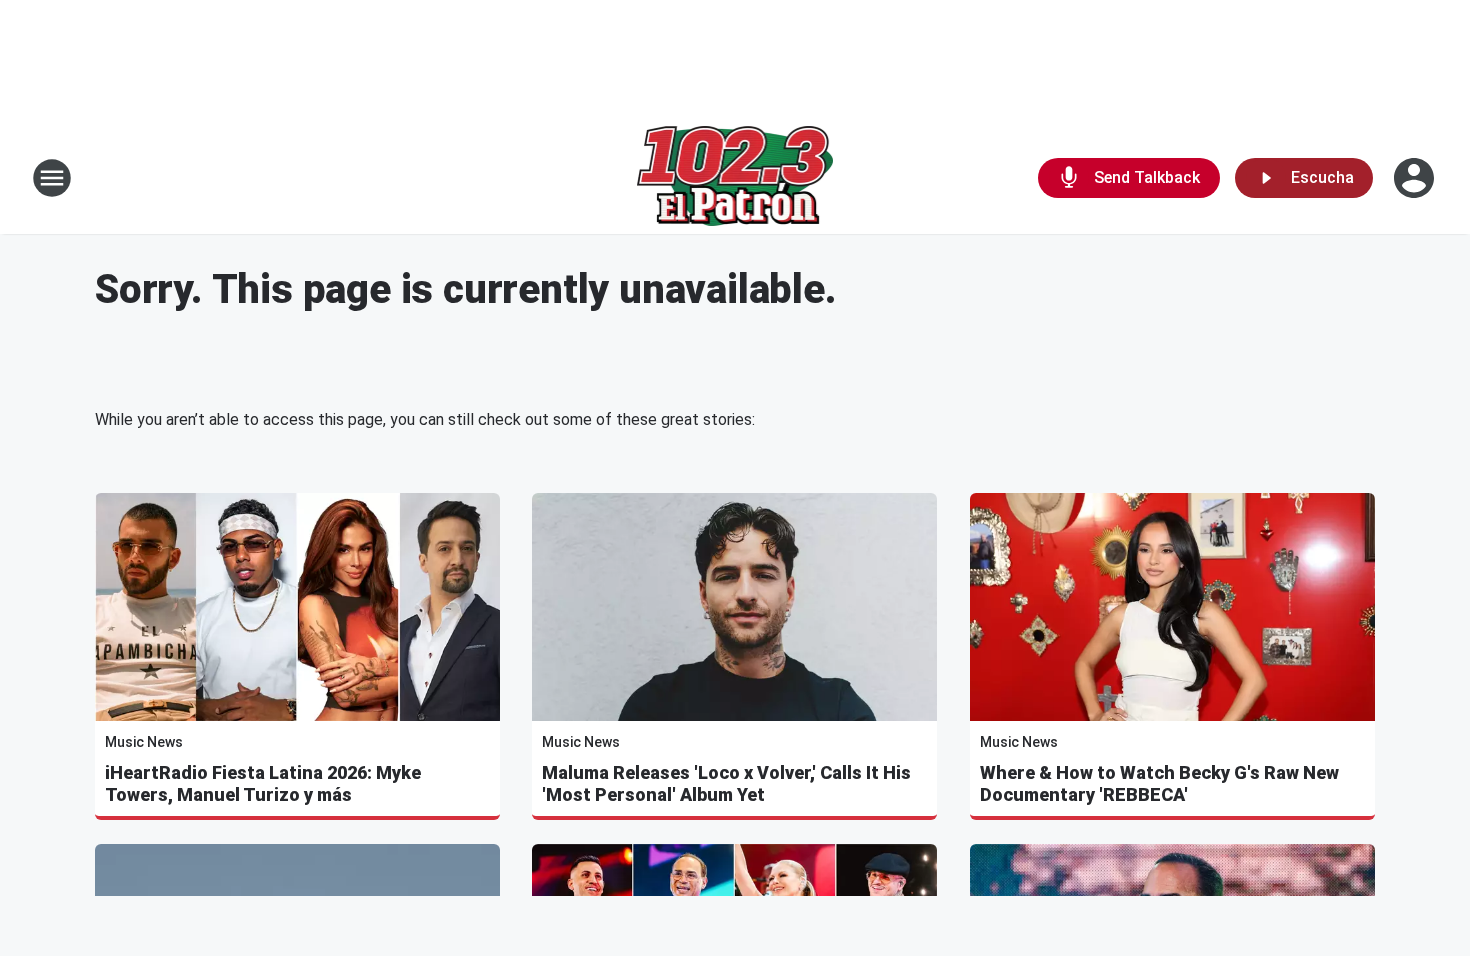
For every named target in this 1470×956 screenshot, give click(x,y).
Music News (144, 742)
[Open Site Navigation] (52, 178)
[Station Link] (735, 178)
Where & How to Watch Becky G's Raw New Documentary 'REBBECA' (1159, 783)
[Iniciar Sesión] (1416, 178)
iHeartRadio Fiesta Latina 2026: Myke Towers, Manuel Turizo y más (263, 783)
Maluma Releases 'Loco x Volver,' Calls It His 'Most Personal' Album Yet (726, 783)
